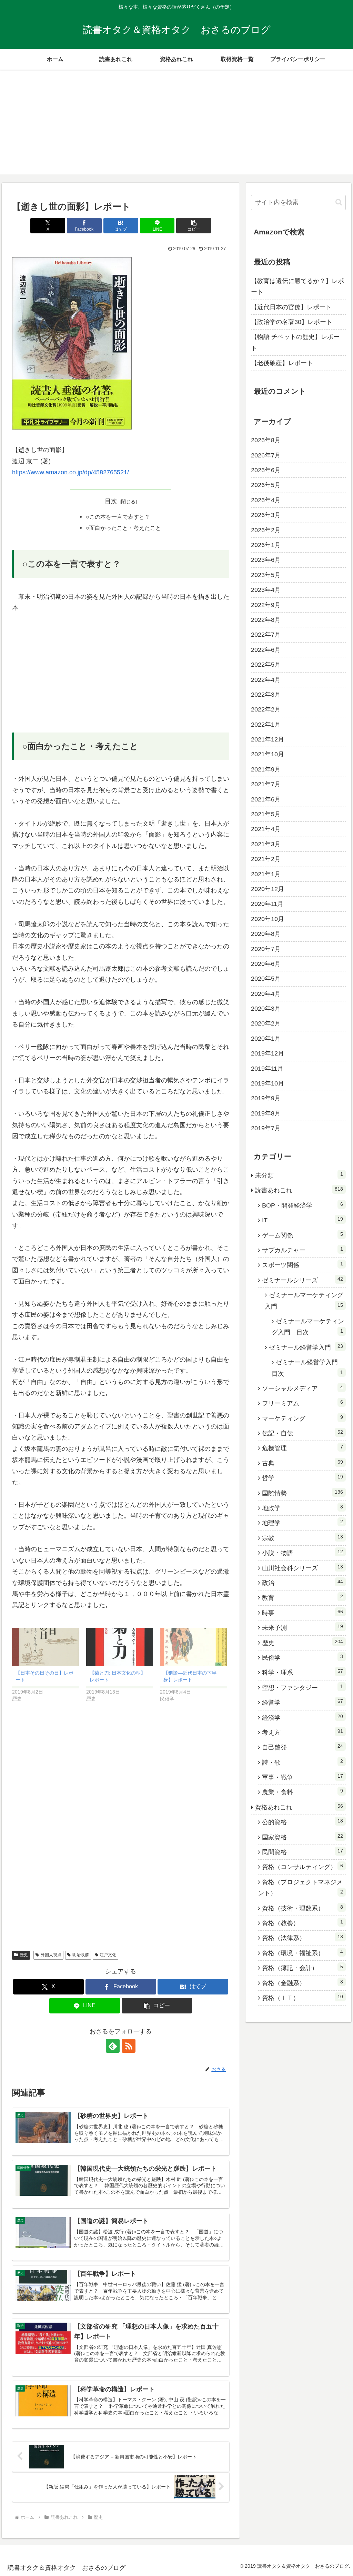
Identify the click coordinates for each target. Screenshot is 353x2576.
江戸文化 (108, 1955)
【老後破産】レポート (282, 363)
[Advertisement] (176, 126)
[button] (194, 226)
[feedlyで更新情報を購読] (113, 2046)
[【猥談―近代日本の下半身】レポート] (194, 1647)
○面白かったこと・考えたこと (123, 528)
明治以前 (81, 1955)
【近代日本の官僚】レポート (291, 307)
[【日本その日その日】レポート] (46, 1647)
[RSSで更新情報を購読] (129, 2046)
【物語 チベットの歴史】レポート (295, 342)
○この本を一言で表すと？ (118, 517)
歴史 (24, 1955)
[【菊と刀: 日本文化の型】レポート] (120, 1647)
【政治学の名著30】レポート (292, 322)
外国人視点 (51, 1955)
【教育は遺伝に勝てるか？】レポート (297, 286)
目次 (111, 501)
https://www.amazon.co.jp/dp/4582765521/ (70, 472)
